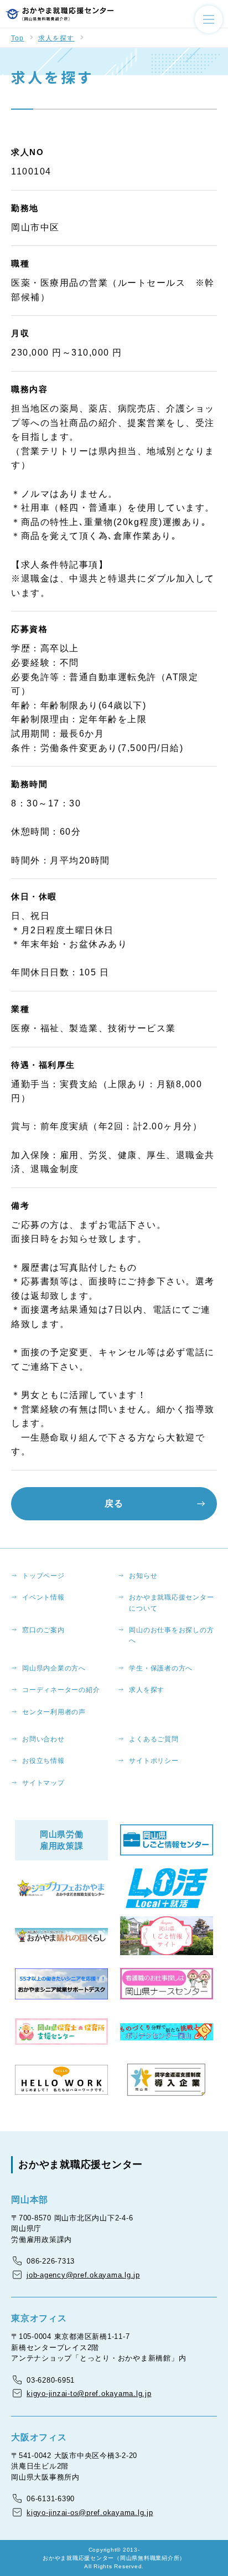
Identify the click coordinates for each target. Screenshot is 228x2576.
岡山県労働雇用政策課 (62, 1840)
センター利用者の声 (54, 1712)
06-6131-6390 (51, 2499)
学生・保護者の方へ (161, 1668)
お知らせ (143, 1576)
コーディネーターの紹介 (61, 1690)
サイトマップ (43, 1783)
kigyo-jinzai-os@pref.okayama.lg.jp (90, 2513)
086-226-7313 (51, 2261)
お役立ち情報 (43, 1761)
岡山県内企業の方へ (54, 1668)
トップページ (43, 1576)
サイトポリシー (154, 1761)
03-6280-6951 (51, 2380)
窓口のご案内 (43, 1630)
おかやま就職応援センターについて (171, 1603)
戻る (114, 1503)
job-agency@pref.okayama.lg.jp (83, 2275)
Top (18, 38)
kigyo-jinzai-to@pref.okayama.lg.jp (89, 2394)
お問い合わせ (43, 1739)
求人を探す (56, 38)
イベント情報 (43, 1597)
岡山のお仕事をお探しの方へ (171, 1635)
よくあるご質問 (154, 1739)
